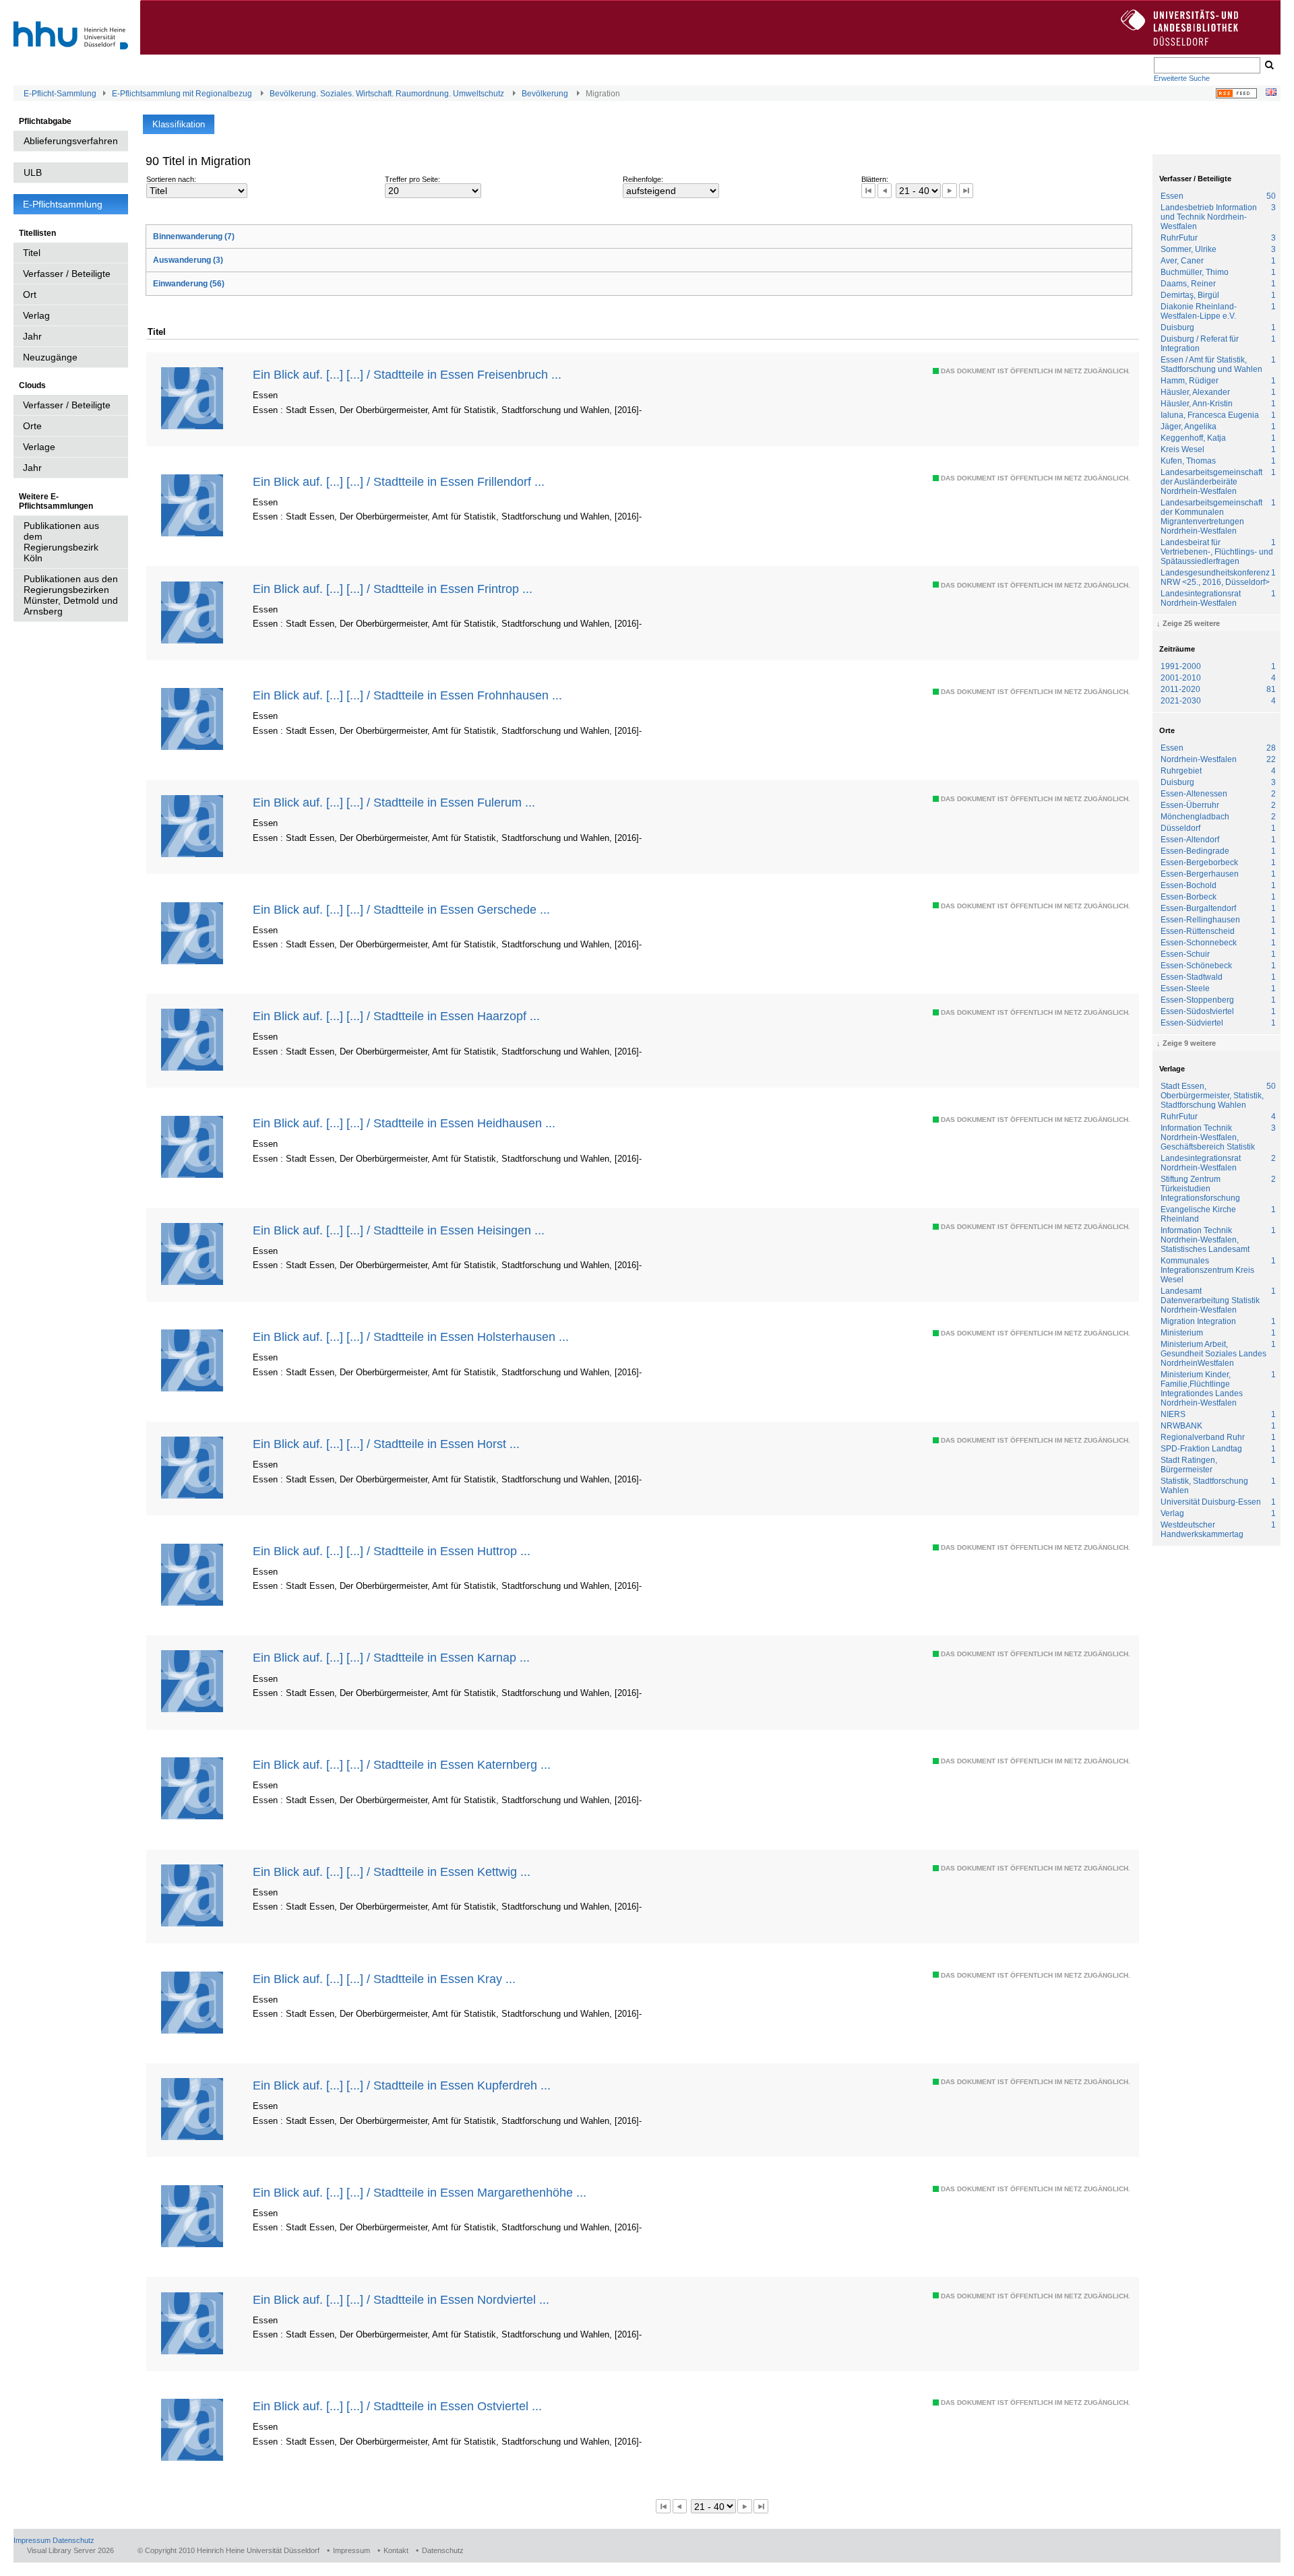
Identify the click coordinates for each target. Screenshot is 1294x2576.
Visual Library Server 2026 (70, 2550)
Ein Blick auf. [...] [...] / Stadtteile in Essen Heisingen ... (399, 1230)
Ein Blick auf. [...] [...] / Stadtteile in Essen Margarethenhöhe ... (420, 2192)
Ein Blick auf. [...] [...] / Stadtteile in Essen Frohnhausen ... (407, 695)
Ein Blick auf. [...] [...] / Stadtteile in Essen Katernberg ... (402, 1764)
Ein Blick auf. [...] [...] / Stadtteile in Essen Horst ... (386, 1444)
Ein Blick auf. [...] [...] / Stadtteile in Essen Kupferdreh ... (402, 2085)
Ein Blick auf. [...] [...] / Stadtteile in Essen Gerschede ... (401, 909)
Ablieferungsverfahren (71, 141)
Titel (32, 253)
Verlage (39, 447)
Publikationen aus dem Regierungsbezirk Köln (61, 542)
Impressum (32, 2540)
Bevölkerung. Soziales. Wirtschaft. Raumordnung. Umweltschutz (387, 94)
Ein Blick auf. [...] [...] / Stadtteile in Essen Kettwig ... (392, 1872)
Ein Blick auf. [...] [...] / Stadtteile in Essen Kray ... (384, 1979)
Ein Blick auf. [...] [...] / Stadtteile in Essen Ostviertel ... (397, 2406)
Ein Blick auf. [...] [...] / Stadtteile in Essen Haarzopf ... (396, 1016)
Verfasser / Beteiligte (67, 274)
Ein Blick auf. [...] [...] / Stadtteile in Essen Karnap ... (391, 1657)
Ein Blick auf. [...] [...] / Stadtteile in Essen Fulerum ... (394, 802)
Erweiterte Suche (1182, 78)
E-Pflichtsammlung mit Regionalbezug (182, 94)
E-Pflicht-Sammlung (60, 94)
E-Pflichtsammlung (63, 204)
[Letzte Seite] (966, 190)
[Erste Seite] (868, 190)
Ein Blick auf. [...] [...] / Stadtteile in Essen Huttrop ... (392, 1551)
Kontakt (396, 2550)
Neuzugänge (50, 357)
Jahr (32, 336)
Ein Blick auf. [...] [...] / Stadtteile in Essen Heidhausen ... (404, 1123)
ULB (33, 172)
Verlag (36, 315)
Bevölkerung (545, 94)
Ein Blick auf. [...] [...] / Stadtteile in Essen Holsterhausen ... (411, 1337)
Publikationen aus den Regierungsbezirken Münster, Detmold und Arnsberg (71, 595)
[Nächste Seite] (949, 190)
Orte (32, 426)
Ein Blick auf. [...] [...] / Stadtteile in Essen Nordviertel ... (401, 2299)
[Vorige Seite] (885, 190)
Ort (30, 294)
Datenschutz (73, 2540)
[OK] (1268, 65)
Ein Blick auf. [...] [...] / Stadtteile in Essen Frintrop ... (393, 589)
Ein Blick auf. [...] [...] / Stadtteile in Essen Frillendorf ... (399, 481)
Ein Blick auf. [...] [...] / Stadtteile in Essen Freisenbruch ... (407, 374)
